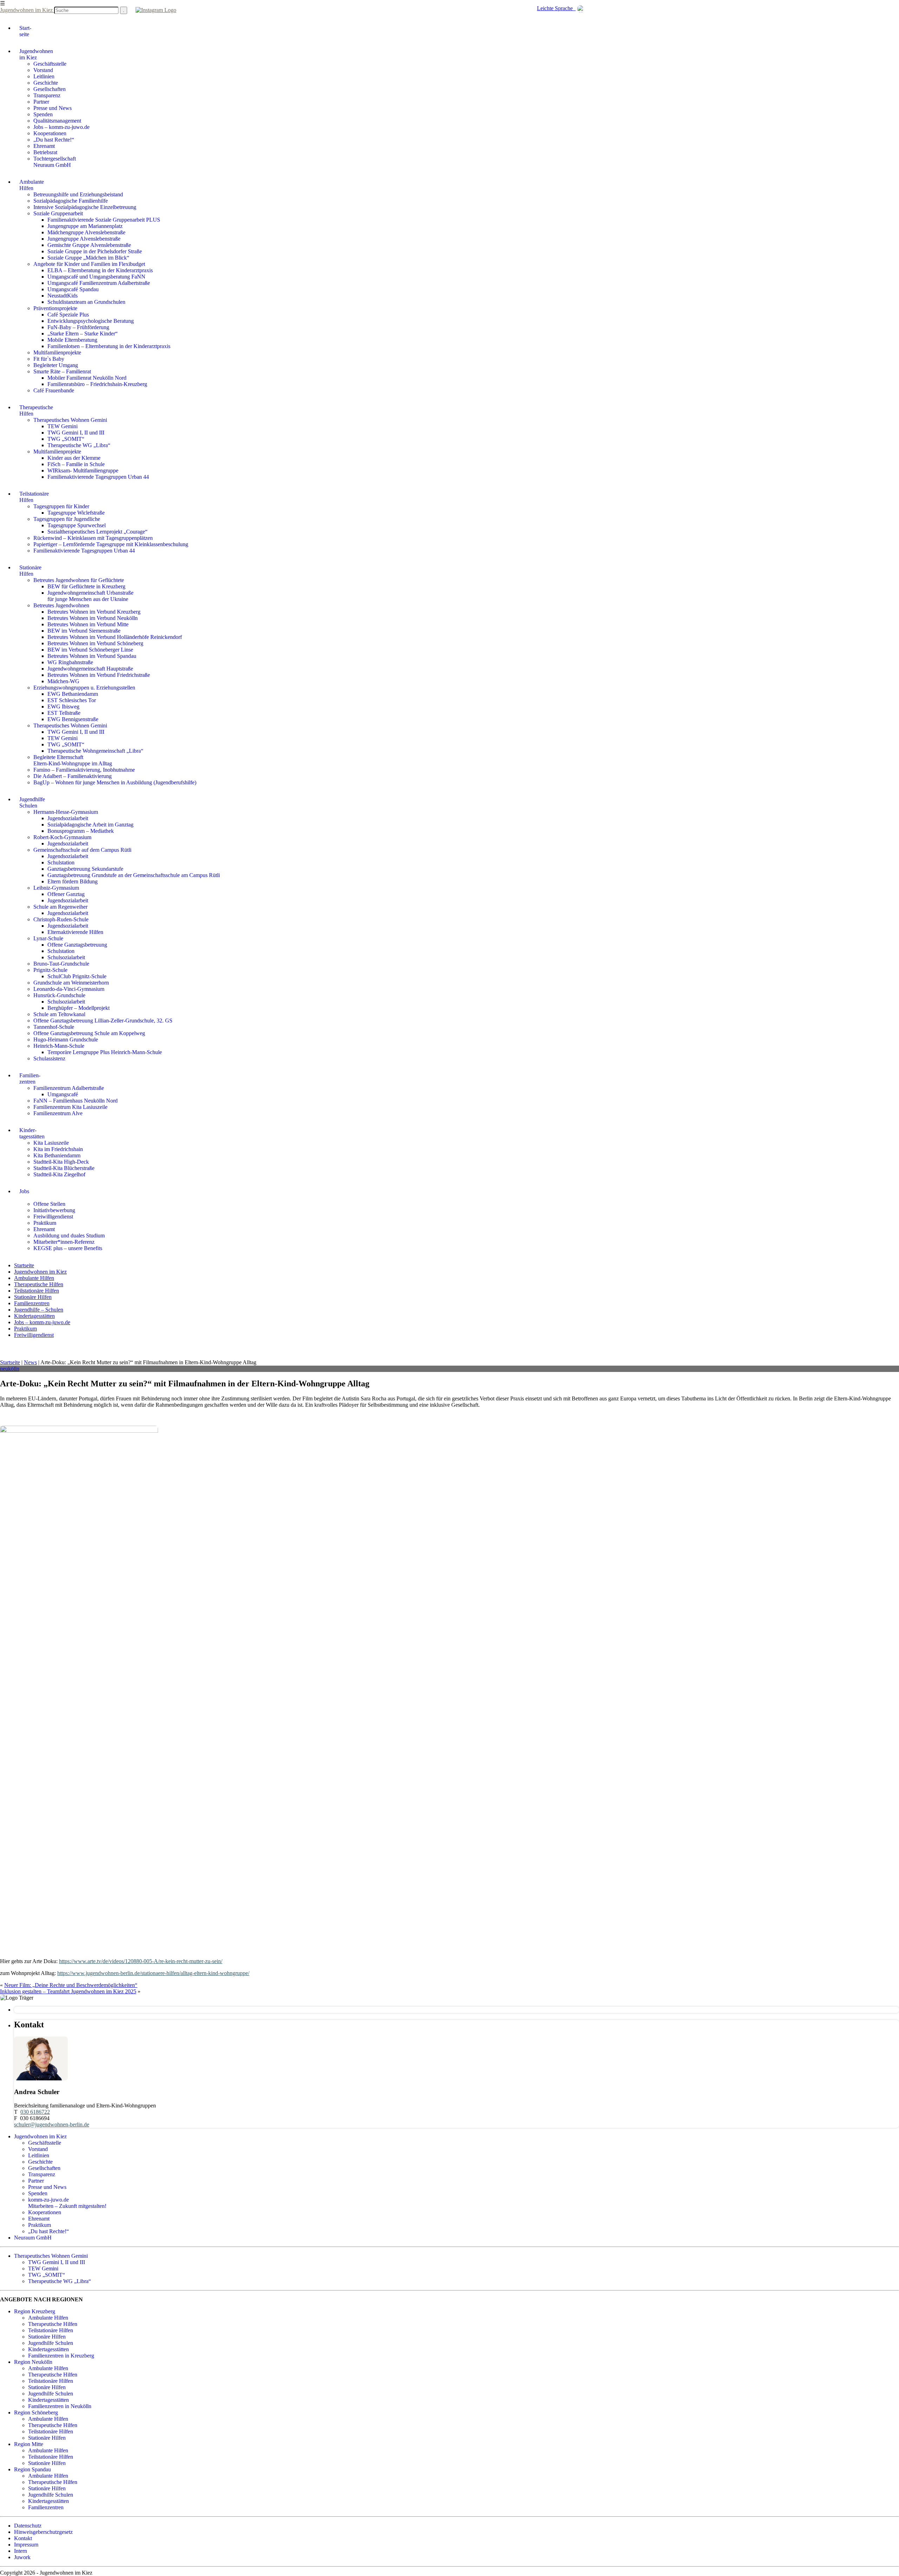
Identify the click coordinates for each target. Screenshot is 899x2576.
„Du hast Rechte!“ (54, 140)
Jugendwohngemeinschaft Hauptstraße (90, 669)
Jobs (24, 1191)
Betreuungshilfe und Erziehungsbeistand (78, 194)
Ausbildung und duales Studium (69, 1235)
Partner (41, 102)
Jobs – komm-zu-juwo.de (61, 127)
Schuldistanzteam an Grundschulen (86, 302)
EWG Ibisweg (63, 707)
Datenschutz (28, 2526)
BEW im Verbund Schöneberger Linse (90, 650)
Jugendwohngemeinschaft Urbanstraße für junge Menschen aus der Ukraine (90, 596)
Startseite (24, 1265)
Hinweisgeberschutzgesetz (43, 2532)
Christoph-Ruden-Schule (61, 919)
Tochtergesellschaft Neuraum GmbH (55, 162)
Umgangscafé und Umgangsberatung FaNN (96, 277)
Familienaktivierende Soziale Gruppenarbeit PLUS (104, 220)
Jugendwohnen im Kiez (27, 10)
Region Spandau (32, 2469)
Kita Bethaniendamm (57, 1155)
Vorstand (43, 70)
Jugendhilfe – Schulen (39, 1310)
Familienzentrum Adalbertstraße (69, 1088)
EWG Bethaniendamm (73, 694)
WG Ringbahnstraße (70, 662)
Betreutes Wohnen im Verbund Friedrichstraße (99, 675)
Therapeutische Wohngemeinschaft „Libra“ (95, 751)
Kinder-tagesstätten (32, 1133)
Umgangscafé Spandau (73, 289)
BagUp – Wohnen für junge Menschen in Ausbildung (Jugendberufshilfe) (115, 782)
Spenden (43, 114)
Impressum (26, 2545)
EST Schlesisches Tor (72, 700)
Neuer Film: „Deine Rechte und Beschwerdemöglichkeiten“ (71, 1985)
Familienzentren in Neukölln (60, 2406)
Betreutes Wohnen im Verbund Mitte (88, 624)
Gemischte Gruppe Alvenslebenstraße (89, 245)
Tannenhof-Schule (54, 1027)
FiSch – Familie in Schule (76, 464)
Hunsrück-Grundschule (59, 995)
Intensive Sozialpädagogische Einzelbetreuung (85, 207)
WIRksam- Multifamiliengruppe (83, 470)
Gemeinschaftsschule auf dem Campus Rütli (82, 850)
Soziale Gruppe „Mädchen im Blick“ (88, 258)
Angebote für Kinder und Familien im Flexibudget (89, 264)
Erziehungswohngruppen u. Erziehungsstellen (84, 688)
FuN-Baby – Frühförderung (78, 327)
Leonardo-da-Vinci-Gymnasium (69, 989)
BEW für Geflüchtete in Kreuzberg (86, 586)
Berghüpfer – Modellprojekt (78, 1008)
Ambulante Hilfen (34, 1278)
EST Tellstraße (64, 713)
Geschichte (46, 83)
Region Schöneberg (36, 2412)
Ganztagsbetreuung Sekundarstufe (85, 869)
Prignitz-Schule (50, 970)
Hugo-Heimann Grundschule (66, 1039)
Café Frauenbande (54, 390)
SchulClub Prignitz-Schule (77, 976)
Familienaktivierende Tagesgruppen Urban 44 (98, 477)
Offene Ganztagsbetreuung (77, 945)
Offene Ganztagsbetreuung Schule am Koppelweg (89, 1033)
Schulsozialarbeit (66, 957)
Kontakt (23, 2538)
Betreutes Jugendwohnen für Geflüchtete (79, 580)
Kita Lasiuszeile (51, 1143)
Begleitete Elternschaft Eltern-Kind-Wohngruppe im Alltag (73, 760)
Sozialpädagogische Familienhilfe (71, 201)
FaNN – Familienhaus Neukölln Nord (76, 1101)
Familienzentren (32, 1303)
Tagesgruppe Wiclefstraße (76, 513)
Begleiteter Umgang (56, 365)
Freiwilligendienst (53, 1217)
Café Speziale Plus (68, 315)
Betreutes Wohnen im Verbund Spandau (92, 656)
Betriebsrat (45, 152)
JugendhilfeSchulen (32, 802)
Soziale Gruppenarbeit (58, 213)
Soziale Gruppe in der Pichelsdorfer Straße (95, 251)
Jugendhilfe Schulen (51, 2343)
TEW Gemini (63, 426)
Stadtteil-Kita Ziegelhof (59, 1174)
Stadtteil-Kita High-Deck (61, 1162)
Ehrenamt (44, 146)
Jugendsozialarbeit (68, 818)
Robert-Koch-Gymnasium (62, 837)
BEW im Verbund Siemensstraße (84, 631)
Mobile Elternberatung (72, 340)
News (30, 1362)
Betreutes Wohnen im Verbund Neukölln (93, 618)
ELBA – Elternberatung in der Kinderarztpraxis (100, 270)
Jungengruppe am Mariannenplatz (85, 226)
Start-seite (25, 31)
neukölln (10, 1369)
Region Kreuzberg (35, 2311)
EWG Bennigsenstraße (73, 719)
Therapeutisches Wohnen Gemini (70, 420)
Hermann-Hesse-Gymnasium (66, 812)
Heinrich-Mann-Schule (59, 1046)
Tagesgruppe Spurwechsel (77, 525)
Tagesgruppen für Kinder (61, 506)
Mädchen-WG (63, 681)
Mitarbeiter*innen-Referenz (64, 1242)
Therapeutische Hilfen (39, 1284)
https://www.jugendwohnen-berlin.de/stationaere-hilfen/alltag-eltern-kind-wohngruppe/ (153, 1973)
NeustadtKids (63, 296)
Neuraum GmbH (33, 2238)
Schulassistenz (49, 1058)
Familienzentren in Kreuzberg (61, 2356)
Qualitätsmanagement (57, 121)
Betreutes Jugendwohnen (61, 605)
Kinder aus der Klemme (74, 458)
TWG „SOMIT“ (66, 439)
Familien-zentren (30, 1078)
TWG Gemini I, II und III (76, 433)
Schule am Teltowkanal (59, 1014)
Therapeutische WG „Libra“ (79, 445)
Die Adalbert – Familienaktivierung (73, 776)
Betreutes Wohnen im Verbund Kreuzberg (94, 612)
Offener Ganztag (66, 894)
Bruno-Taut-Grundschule (61, 964)
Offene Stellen (49, 1204)
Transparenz (47, 95)
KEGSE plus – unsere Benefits (68, 1248)
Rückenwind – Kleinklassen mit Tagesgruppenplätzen (93, 538)
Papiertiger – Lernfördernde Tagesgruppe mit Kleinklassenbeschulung (111, 544)
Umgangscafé (63, 1094)
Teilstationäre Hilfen (37, 1291)
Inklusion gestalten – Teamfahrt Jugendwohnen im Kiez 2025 (68, 1991)
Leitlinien (44, 76)
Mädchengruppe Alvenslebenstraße (86, 232)
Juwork (22, 2557)
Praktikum (45, 1223)
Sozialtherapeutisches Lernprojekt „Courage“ (97, 532)
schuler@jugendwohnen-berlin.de (52, 2124)
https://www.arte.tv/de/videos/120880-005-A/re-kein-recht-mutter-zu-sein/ (141, 1961)
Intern (21, 2551)
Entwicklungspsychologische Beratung (91, 321)
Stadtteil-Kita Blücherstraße (64, 1168)
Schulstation (61, 862)
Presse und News (53, 108)
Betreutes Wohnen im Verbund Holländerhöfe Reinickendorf (115, 637)
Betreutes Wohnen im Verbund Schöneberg (95, 643)
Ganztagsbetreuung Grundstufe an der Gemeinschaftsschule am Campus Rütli (134, 875)
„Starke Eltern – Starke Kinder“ (83, 334)
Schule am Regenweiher (60, 907)
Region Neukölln (33, 2362)
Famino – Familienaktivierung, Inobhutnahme (84, 770)
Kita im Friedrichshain (58, 1149)
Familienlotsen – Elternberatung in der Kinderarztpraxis (109, 346)
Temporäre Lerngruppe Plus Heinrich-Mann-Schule (105, 1052)
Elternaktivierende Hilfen (75, 932)
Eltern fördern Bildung (73, 881)
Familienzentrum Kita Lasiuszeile (70, 1107)
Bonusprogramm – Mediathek (81, 831)
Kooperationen (50, 133)
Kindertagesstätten (34, 1316)
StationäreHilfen (30, 571)
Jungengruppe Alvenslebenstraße (84, 239)
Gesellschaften (50, 89)
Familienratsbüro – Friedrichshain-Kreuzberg (97, 384)
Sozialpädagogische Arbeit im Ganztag (90, 825)
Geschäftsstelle (50, 64)
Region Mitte (29, 2444)
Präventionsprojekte (55, 308)
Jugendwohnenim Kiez (36, 54)
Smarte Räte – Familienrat (62, 371)
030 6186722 (35, 2112)
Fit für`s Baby (49, 359)
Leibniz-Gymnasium (56, 888)
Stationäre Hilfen (33, 1297)
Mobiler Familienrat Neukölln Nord (87, 378)
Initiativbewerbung (54, 1210)
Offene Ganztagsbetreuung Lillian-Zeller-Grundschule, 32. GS (103, 1021)
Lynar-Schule (48, 938)
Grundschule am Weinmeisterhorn (71, 983)
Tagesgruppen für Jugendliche (67, 519)
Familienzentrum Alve (58, 1113)
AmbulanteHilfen (32, 185)
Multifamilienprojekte (57, 352)
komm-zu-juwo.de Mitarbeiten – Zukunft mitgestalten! (67, 2203)
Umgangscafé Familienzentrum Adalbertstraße (99, 283)
